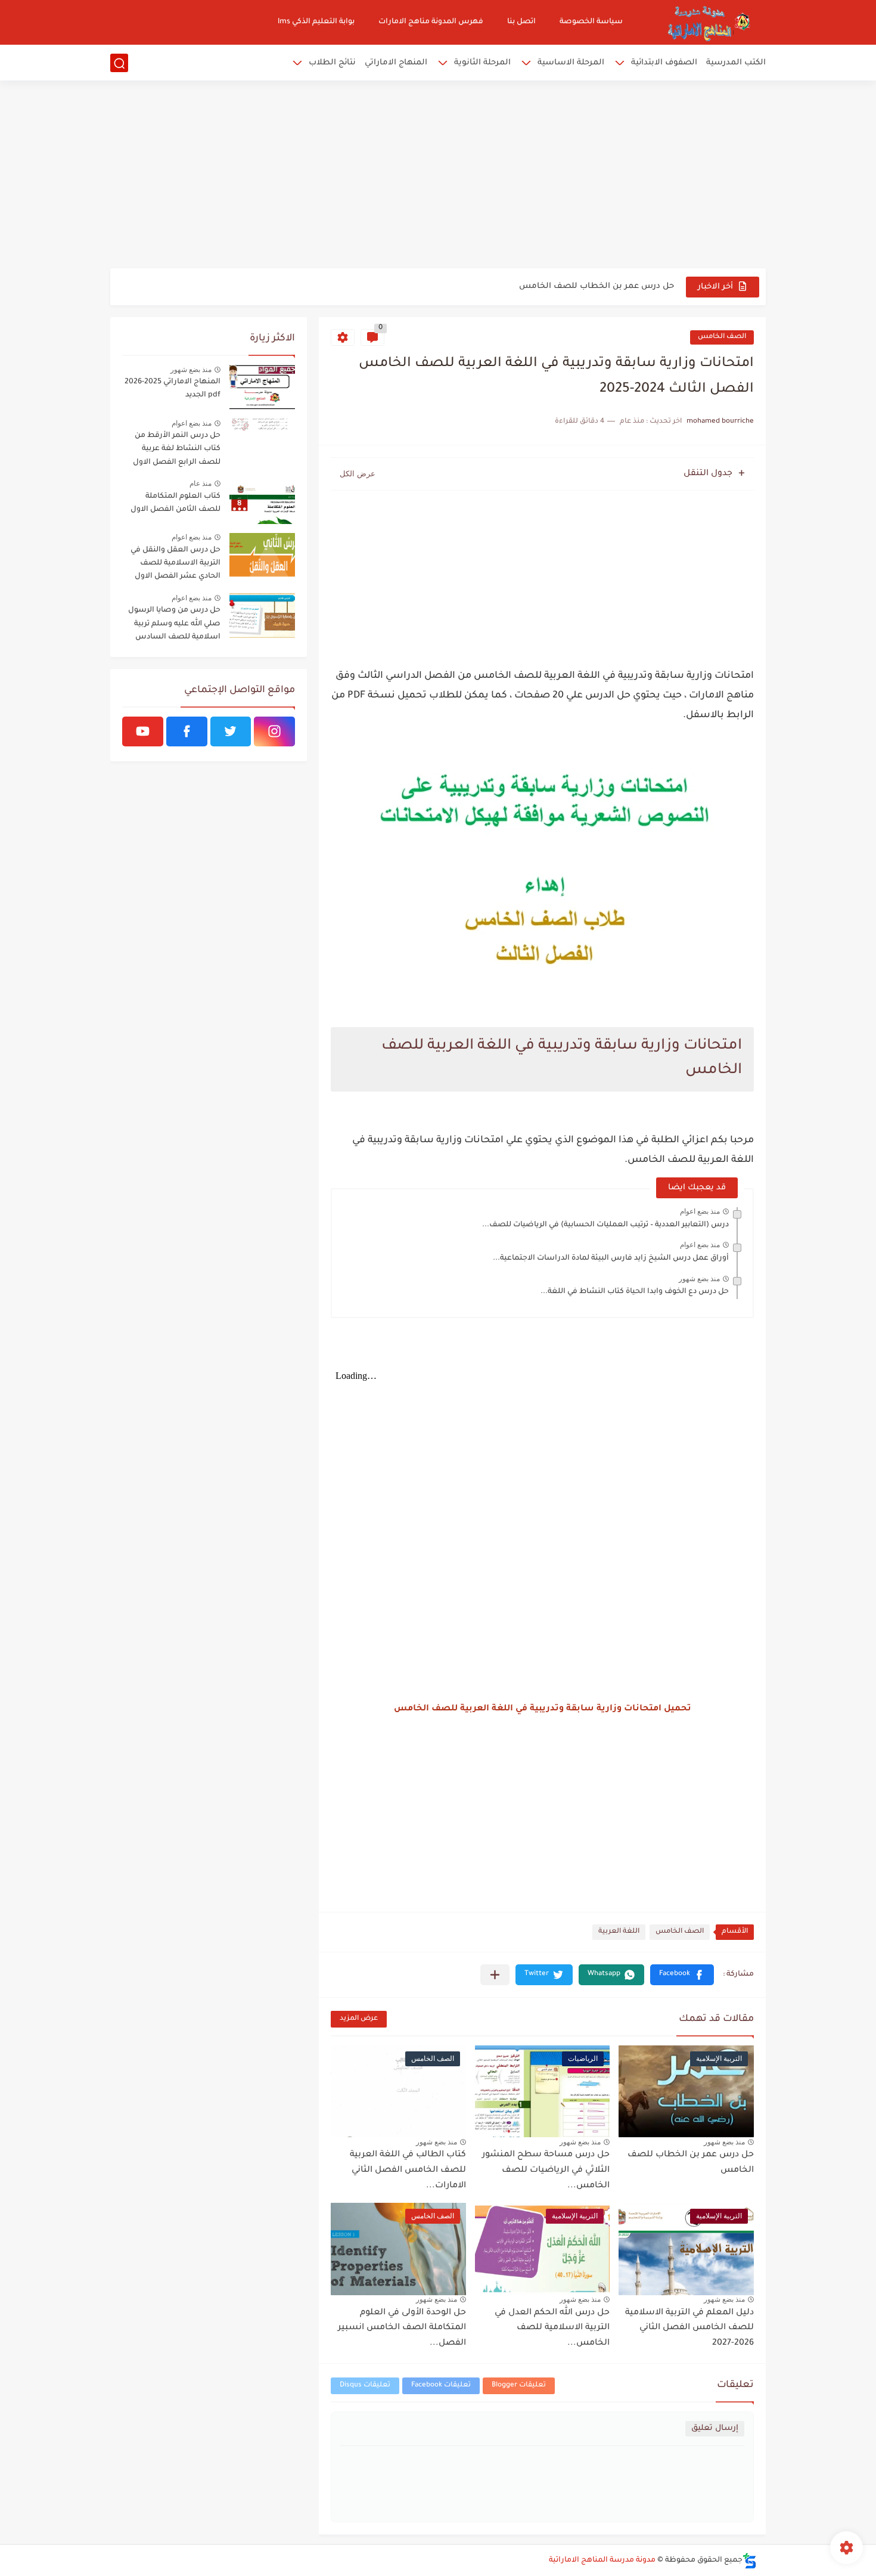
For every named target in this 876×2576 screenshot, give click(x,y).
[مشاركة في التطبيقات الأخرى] (495, 1975)
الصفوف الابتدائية (664, 63)
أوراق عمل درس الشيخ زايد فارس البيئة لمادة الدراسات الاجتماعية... (611, 1258)
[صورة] (262, 387)
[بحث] (119, 63)
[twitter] (231, 731)
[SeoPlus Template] (750, 2561)
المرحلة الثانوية (482, 63)
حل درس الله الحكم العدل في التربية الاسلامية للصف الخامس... (552, 2328)
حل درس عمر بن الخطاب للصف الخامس (597, 286)
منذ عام (201, 483)
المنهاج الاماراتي (396, 63)
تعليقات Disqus (365, 2386)
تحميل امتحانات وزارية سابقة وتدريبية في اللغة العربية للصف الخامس (543, 1709)
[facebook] (187, 731)
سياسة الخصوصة (591, 22)
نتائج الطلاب (332, 63)
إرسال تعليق (715, 2428)
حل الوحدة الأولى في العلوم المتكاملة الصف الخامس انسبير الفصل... (402, 2328)
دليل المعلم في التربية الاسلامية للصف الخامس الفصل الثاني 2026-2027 (689, 2328)
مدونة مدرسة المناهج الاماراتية (602, 2560)
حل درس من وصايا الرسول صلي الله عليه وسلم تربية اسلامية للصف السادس (174, 624)
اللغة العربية (619, 1932)
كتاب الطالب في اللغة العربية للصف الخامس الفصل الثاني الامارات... (408, 2170)
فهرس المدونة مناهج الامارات (431, 22)
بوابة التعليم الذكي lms (316, 22)
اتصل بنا (521, 22)
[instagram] (274, 731)
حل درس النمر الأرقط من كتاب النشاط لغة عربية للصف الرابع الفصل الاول (177, 449)
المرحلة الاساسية (571, 63)
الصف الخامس (722, 337)
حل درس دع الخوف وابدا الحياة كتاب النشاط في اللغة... (635, 1292)
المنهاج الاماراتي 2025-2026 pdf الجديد (173, 389)
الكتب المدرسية (736, 63)
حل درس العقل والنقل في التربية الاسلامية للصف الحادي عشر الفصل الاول (175, 564)
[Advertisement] (438, 176)
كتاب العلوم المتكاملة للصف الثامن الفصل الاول (175, 503)
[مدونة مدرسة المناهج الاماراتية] (706, 22)
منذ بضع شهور (699, 1279)
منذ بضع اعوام (700, 1211)
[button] (682, 1975)
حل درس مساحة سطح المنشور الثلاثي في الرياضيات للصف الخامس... (546, 2170)
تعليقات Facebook (441, 2386)
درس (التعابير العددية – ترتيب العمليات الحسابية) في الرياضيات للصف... (605, 1225)
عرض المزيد (359, 2019)
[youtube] (143, 731)
